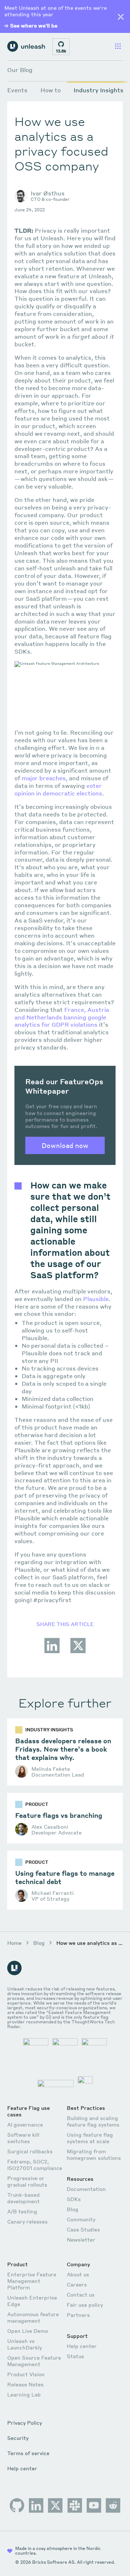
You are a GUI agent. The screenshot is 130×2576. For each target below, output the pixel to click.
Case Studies (83, 2229)
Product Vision (26, 2374)
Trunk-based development (23, 2198)
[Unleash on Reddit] (113, 2505)
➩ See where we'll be (31, 25)
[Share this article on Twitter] (78, 1652)
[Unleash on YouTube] (94, 2505)
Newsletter (81, 2239)
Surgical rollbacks (30, 2151)
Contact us (81, 2294)
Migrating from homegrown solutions (94, 2154)
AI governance (25, 2124)
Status (75, 2356)
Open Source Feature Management (34, 2361)
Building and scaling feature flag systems (93, 2121)
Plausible (96, 1299)
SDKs (74, 2199)
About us (78, 2274)
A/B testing (22, 2211)
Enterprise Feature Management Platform (32, 2281)
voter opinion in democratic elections (58, 789)
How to (51, 90)
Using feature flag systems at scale (90, 2138)
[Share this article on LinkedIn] (52, 1652)
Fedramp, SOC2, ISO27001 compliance (35, 2165)
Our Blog (20, 70)
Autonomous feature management (33, 2317)
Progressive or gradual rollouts (27, 2181)
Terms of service (28, 2453)
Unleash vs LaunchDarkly (25, 2344)
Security (18, 2438)
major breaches (44, 778)
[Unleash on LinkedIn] (36, 2505)
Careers (77, 2284)
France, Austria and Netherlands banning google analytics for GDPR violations (62, 1017)
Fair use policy (85, 2305)
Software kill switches (23, 2138)
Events (17, 90)
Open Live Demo (28, 2331)
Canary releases (27, 2221)
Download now (65, 1145)
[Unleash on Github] (17, 2505)
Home (14, 1943)
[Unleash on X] (55, 2505)
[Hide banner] (121, 17)
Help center (82, 2346)
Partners (78, 2315)
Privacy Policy (25, 2423)
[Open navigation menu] (118, 47)
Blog (39, 1943)
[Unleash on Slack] (75, 2505)
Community (81, 2219)
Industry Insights (99, 90)
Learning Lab (24, 2394)
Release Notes (25, 2384)
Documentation (86, 2189)
